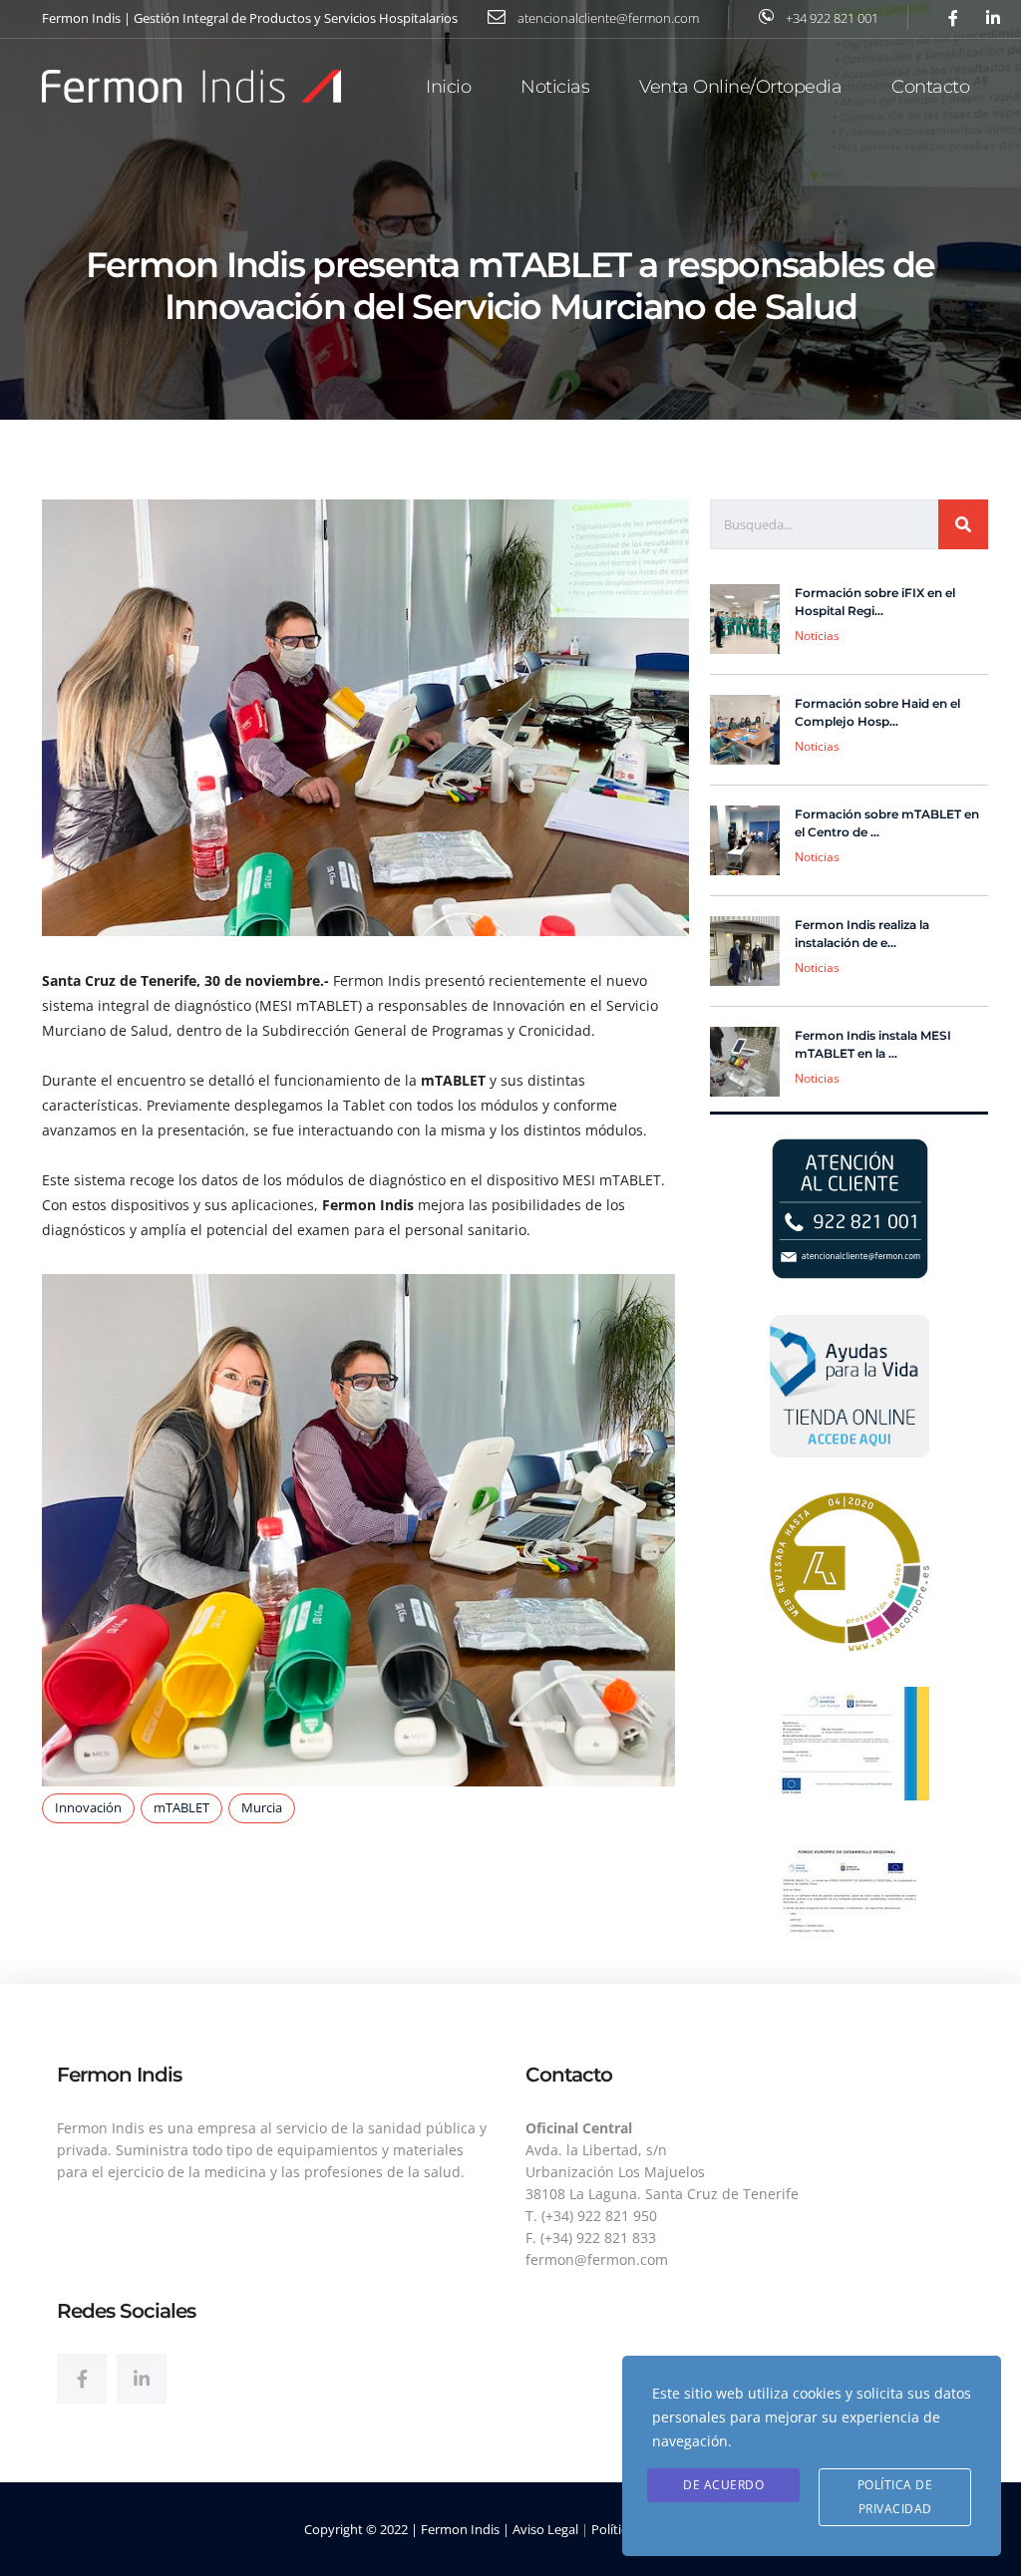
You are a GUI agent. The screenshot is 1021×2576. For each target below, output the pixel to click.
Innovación (88, 1807)
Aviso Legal (545, 2529)
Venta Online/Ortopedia (740, 87)
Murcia (262, 1807)
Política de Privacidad (895, 2497)
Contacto (930, 87)
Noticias (555, 87)
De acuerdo (723, 2485)
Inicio (448, 87)
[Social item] (82, 2379)
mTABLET (181, 1807)
